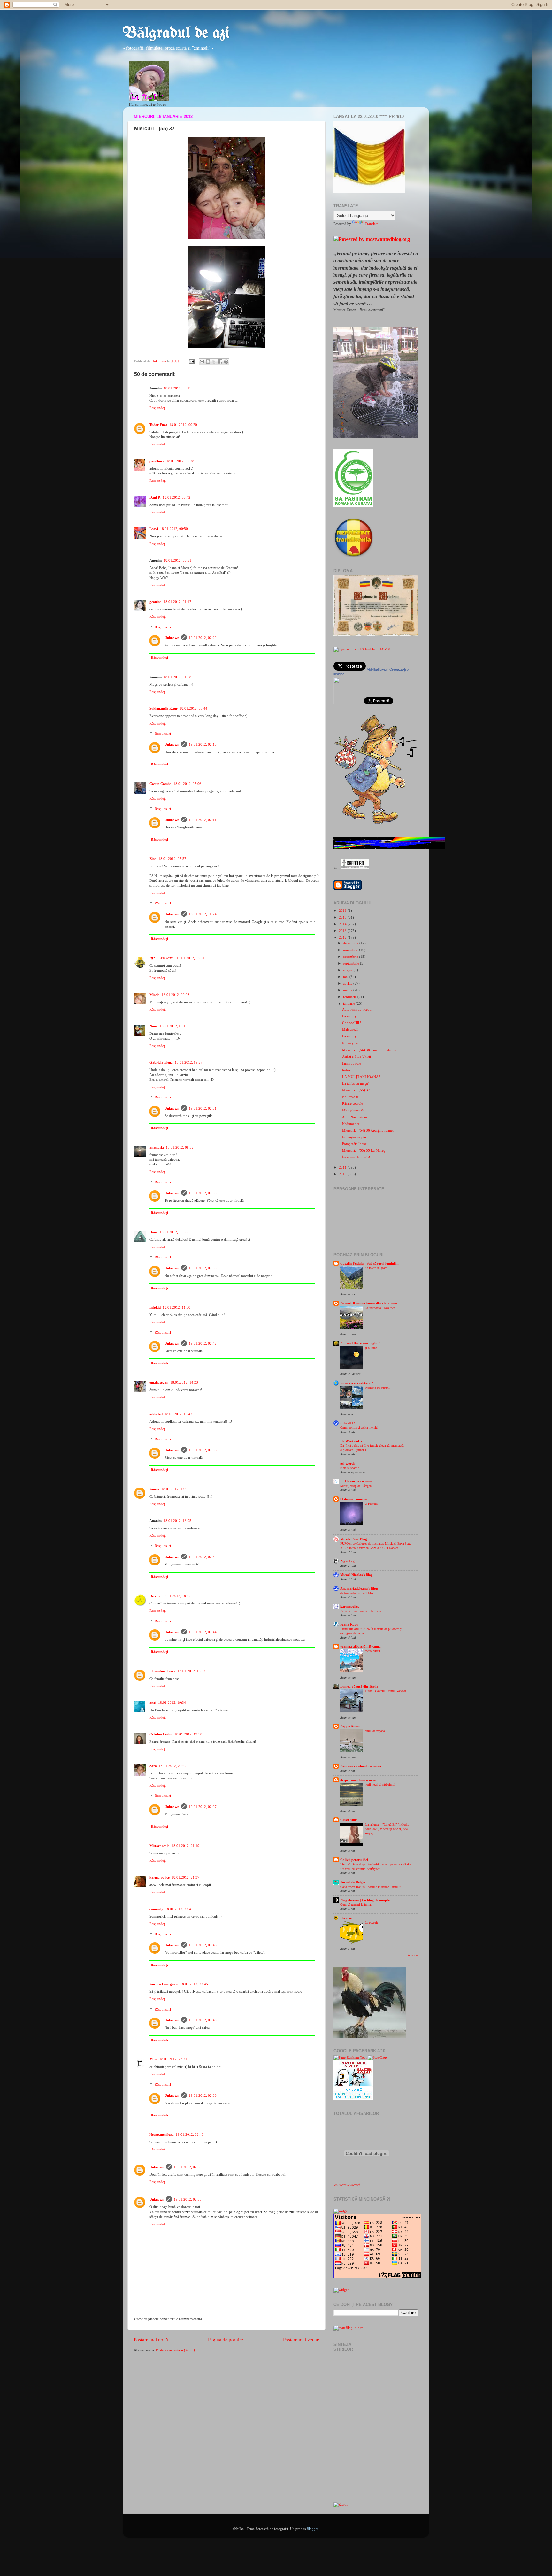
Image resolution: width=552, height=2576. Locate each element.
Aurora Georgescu (164, 1984)
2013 (343, 931)
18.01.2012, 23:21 (173, 2059)
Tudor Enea (158, 425)
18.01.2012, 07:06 (187, 784)
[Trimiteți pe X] (214, 362)
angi (153, 1703)
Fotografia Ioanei (355, 1144)
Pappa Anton (350, 1726)
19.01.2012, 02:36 (203, 1450)
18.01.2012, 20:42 (173, 1766)
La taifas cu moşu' (355, 1083)
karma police (160, 1877)
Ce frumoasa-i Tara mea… (381, 1308)
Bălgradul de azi (176, 34)
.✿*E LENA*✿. (162, 958)
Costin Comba (161, 784)
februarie (350, 997)
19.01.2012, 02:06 (203, 2095)
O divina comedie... (355, 1499)
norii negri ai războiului (380, 1784)
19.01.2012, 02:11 (203, 820)
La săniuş (349, 1016)
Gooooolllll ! (352, 1023)
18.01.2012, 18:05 (177, 1521)
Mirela (155, 995)
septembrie (352, 963)
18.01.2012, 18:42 (177, 1596)
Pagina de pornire (226, 2340)
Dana (154, 1232)
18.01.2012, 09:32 (180, 1147)
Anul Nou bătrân (355, 1117)
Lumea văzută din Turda (359, 1686)
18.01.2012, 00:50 (174, 529)
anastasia (157, 1147)
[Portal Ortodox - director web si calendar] (355, 868)
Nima (154, 1026)
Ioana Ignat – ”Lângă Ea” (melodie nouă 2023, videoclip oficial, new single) (387, 1829)
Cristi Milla (349, 1820)
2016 (343, 911)
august (348, 970)
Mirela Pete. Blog (354, 1539)
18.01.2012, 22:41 (179, 1909)
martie (348, 990)
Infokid (155, 1307)
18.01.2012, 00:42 (176, 497)
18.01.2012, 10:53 (174, 1232)
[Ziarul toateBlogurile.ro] (341, 2504)
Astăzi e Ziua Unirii (356, 1057)
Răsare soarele (353, 1103)
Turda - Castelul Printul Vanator (385, 1691)
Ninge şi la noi (353, 1043)
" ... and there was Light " (360, 1343)
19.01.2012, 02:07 (203, 1807)
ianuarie (349, 1003)
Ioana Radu (349, 1624)
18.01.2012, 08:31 (191, 958)
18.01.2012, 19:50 (188, 1734)
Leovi (154, 529)
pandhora (157, 461)
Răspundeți (158, 408)
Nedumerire (351, 1124)
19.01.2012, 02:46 (203, 1945)
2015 (343, 917)
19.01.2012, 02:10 (203, 744)
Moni (153, 2059)
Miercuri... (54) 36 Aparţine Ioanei (368, 1130)
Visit (347, 2185)
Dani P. (155, 497)
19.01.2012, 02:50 (188, 2167)
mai (346, 977)
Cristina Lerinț (161, 1734)
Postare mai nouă (151, 2340)
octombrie (351, 957)
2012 (343, 937)
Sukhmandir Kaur (164, 708)
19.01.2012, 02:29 (203, 638)
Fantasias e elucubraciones (361, 1766)
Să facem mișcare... (377, 1268)
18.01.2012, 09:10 (174, 1026)
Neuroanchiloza (162, 2134)
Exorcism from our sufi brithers (360, 1611)
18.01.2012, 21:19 (185, 1846)
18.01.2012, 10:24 (203, 914)
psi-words (348, 1463)
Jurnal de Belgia (353, 1882)
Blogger (312, 2529)
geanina (156, 602)
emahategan (159, 1382)
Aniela (154, 1489)
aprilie (348, 983)
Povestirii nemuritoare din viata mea (369, 1303)
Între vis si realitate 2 (357, 1383)
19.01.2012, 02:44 (203, 1632)
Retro (346, 1070)
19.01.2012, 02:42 (203, 1343)
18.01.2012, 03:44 (193, 708)
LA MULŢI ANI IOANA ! (361, 1077)
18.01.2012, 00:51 (177, 560)
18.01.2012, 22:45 (194, 1984)
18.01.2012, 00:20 (183, 425)
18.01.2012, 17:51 (175, 1489)
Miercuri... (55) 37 (356, 1090)
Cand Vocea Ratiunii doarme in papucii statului (371, 1887)
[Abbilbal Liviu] (348, 703)
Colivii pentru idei (354, 1860)
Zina (153, 859)
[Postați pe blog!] (208, 362)
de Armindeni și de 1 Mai (357, 1593)
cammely (156, 1909)
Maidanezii (350, 1029)
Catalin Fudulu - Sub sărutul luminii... (369, 1263)
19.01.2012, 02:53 (188, 2199)
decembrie (351, 943)
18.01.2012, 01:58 (177, 677)
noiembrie (351, 950)
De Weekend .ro (352, 1441)
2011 (343, 1167)
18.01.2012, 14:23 (184, 1382)
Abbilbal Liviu (377, 669)
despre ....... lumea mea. (358, 1780)
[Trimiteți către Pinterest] (226, 362)
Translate (372, 224)
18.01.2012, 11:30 (176, 1307)
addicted (156, 1414)
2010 (343, 1174)
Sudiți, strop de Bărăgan (356, 1486)
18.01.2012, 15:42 (178, 1414)
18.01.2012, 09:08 (176, 995)
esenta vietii (372, 1651)
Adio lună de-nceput (357, 1009)
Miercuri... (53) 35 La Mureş (364, 1150)
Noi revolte (350, 1097)
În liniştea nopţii (354, 1137)
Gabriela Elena (161, 1062)
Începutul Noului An (357, 1157)
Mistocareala (160, 1846)
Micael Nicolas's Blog (356, 1575)
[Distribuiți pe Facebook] (220, 362)
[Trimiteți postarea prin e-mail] (191, 361)
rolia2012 (348, 1423)
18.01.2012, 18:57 (192, 1671)
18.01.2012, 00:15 (177, 388)
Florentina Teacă (163, 1671)
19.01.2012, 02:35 (203, 1268)
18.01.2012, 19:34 (172, 1703)
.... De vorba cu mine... (358, 1481)
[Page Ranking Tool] (350, 2057)
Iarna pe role (352, 1063)
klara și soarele (350, 1468)
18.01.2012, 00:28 (180, 461)
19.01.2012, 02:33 (203, 1193)
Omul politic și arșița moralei (359, 1428)
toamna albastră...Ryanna (360, 1646)
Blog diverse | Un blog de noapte (365, 1900)
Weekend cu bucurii (377, 1388)
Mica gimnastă (353, 1110)
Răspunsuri (163, 627)
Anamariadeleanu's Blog (359, 1588)
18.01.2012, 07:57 (172, 859)
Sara (153, 1766)
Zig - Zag (347, 1561)
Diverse (155, 1596)
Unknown (172, 638)
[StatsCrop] (377, 2057)
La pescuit (371, 1922)
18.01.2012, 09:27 (189, 1062)
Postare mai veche (301, 2340)
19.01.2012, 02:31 (203, 1108)
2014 (343, 924)
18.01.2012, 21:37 (185, 1877)
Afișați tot (413, 1955)
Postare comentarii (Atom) (175, 2350)
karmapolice (350, 1606)
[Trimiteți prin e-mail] (202, 362)
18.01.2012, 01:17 (177, 602)
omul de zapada (375, 1731)
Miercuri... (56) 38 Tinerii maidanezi (369, 1050)
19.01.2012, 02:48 (203, 2020)
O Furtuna (371, 1504)
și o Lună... (372, 1348)
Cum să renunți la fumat (356, 1905)
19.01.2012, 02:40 (203, 1557)
